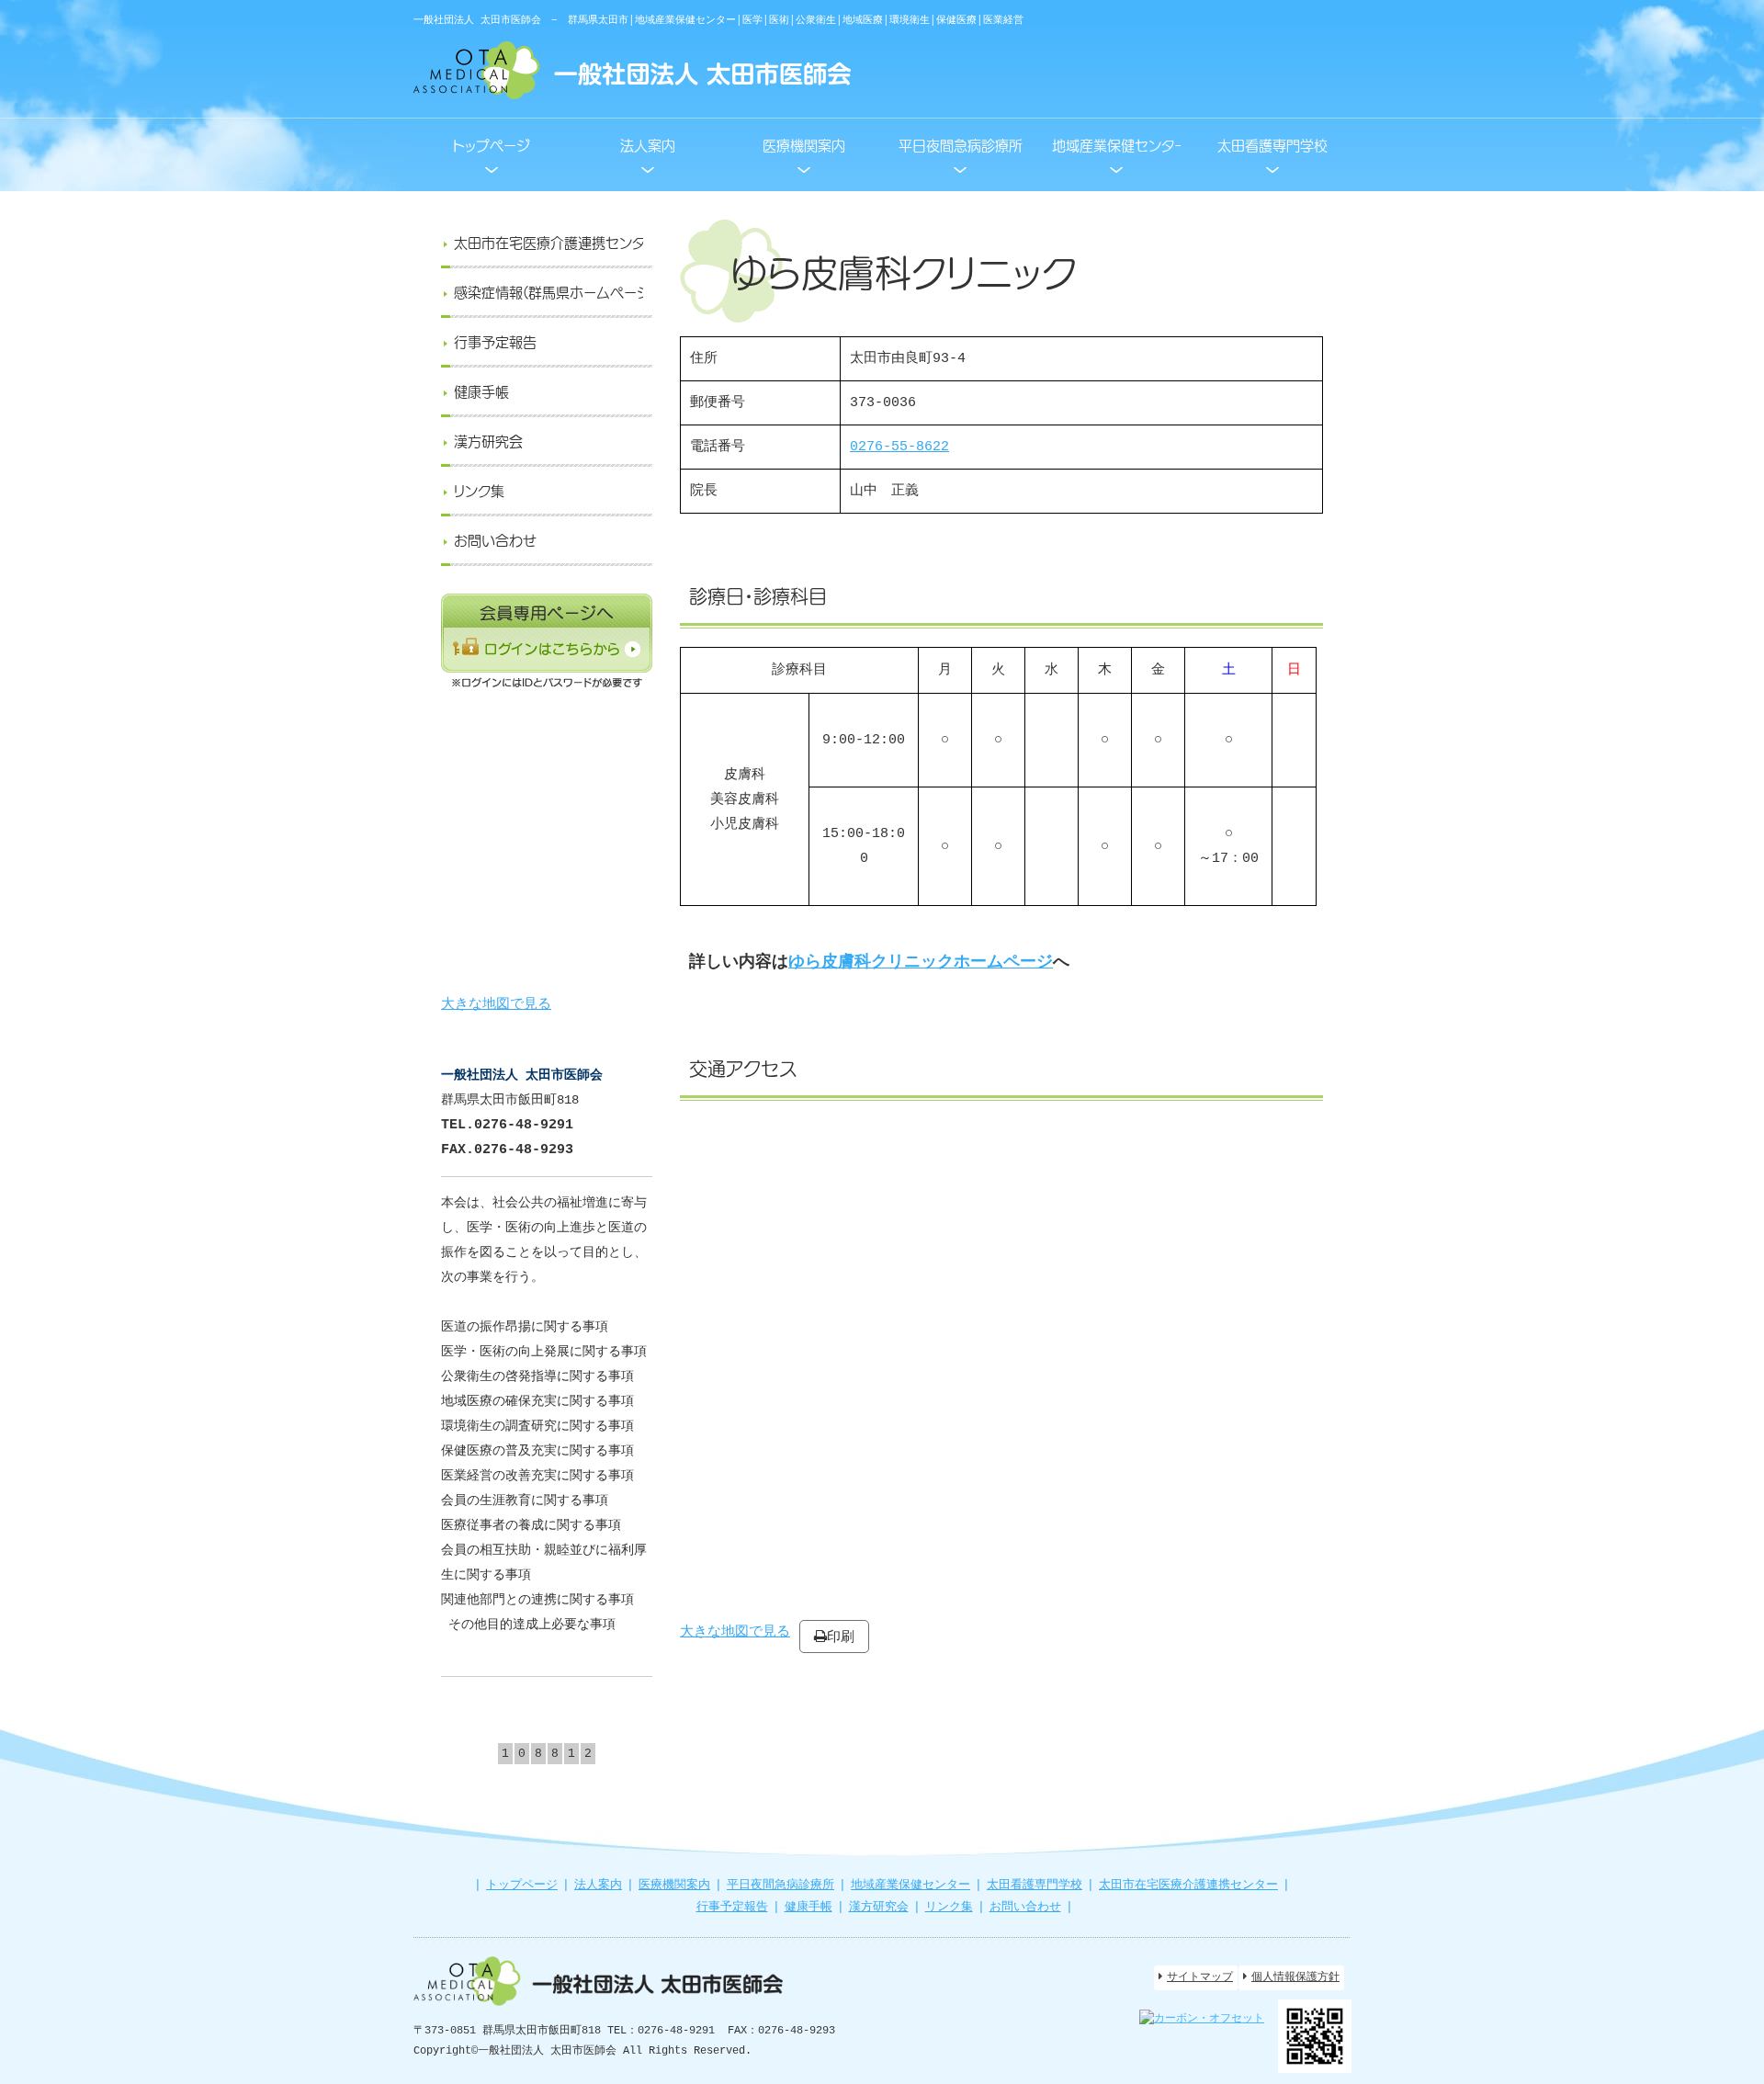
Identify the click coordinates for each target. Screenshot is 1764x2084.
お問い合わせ (1025, 1907)
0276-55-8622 (899, 447)
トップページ (522, 1885)
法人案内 (598, 1885)
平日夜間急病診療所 (780, 1885)
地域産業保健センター (910, 1885)
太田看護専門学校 (1035, 1885)
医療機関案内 (674, 1885)
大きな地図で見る (496, 1005)
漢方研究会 (879, 1907)
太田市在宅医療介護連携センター (1188, 1885)
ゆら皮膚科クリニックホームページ (921, 962)
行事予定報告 (732, 1907)
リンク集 (949, 1907)
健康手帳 (808, 1907)
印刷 (841, 1636)
